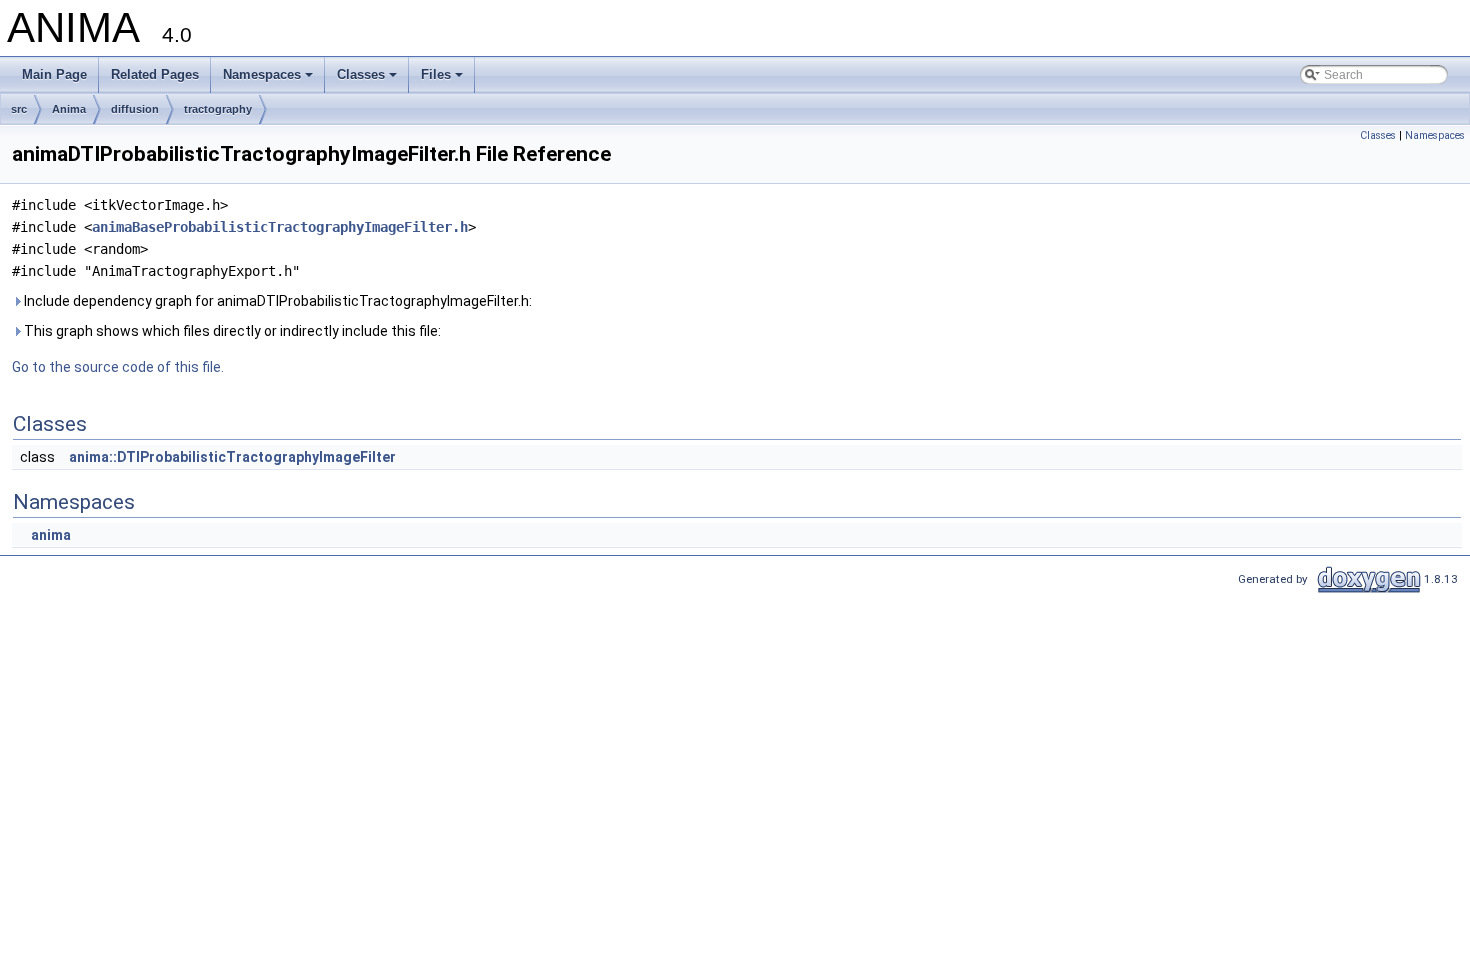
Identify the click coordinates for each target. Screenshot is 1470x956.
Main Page (54, 74)
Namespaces (269, 80)
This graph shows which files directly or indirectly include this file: (231, 331)
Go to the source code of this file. (118, 367)
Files (443, 80)
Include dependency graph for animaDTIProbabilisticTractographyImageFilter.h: (276, 301)
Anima (69, 109)
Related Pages (155, 74)
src (19, 109)
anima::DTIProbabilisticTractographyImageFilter (232, 457)
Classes (368, 80)
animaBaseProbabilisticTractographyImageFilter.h (280, 227)
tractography (218, 109)
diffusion (135, 109)
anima (51, 535)
